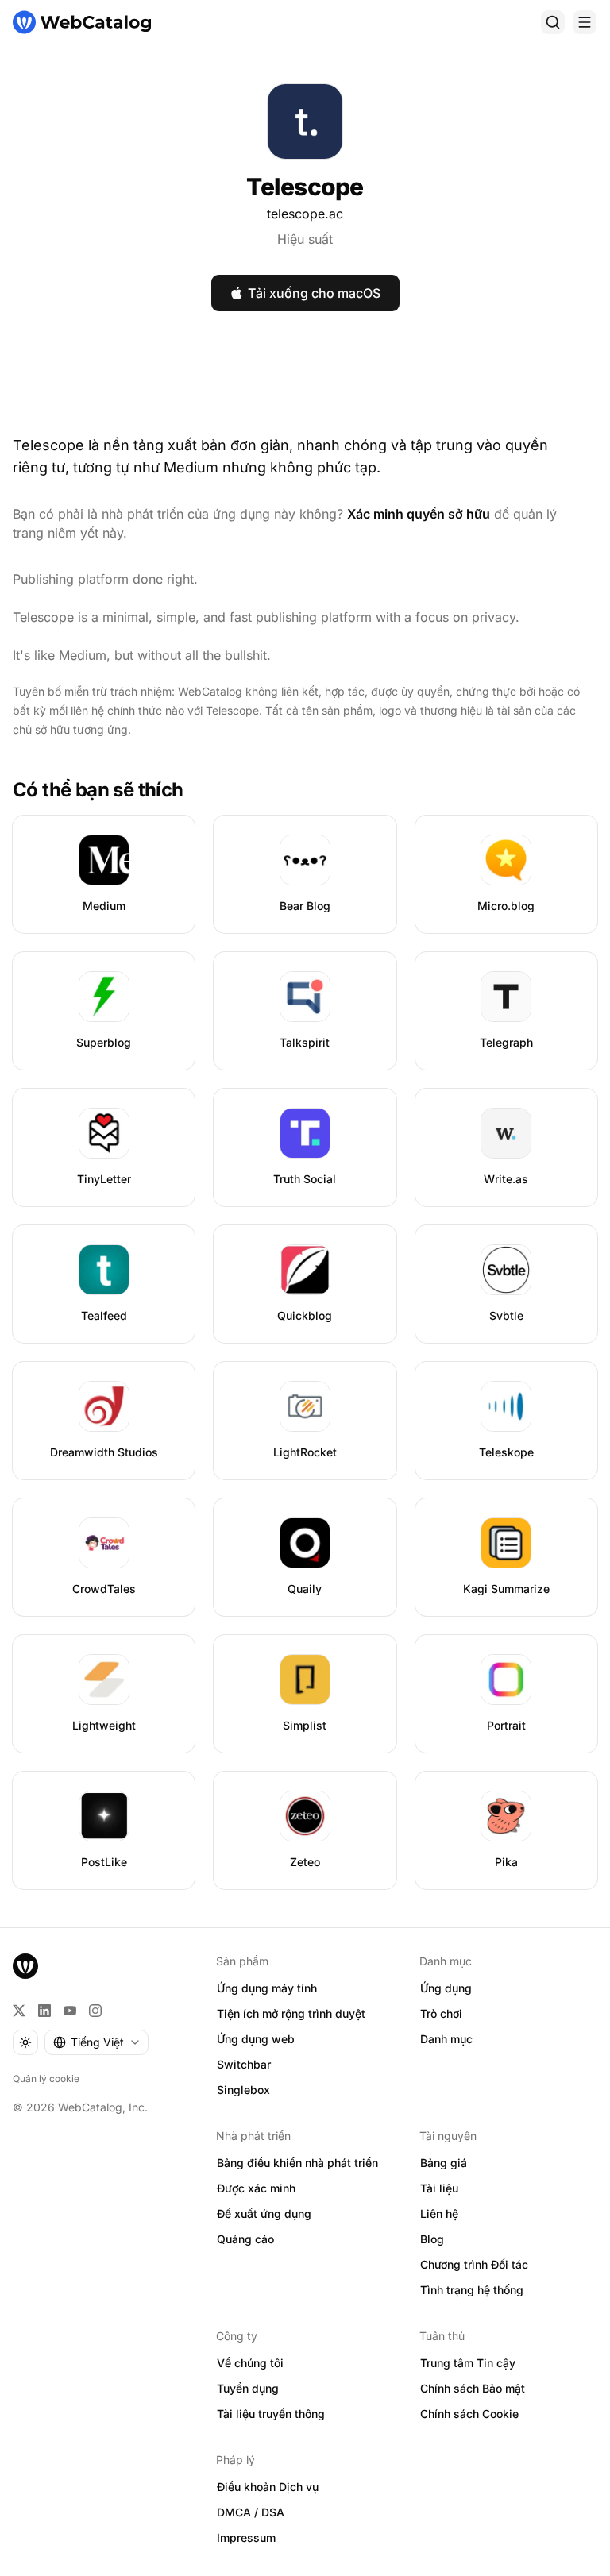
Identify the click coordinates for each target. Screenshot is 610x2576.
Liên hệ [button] (439, 2214)
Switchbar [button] (244, 2064)
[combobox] (97, 2042)
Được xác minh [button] (256, 2188)
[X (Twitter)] (19, 2011)
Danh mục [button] (446, 2039)
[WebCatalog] (25, 1966)
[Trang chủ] (82, 22)
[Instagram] (95, 2011)
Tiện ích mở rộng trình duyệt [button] (291, 2013)
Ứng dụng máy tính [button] (267, 1988)
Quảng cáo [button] (245, 2239)
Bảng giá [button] (444, 2163)
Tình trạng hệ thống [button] (472, 2290)
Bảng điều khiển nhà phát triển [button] (297, 2163)
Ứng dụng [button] (446, 1988)
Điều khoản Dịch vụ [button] (268, 2487)
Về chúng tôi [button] (250, 2363)
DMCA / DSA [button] (251, 2512)
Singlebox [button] (243, 2090)
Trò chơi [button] (441, 2013)
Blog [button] (432, 2239)
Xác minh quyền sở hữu (419, 514)
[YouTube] (70, 2011)
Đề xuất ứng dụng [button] (264, 2214)
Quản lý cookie (46, 2079)
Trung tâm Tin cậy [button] (468, 2363)
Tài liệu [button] (439, 2188)
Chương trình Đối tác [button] (474, 2264)
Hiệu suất (305, 239)
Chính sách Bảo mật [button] (473, 2388)
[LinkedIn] (44, 2011)
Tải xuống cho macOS (314, 293)
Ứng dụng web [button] (256, 2039)
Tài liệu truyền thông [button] (271, 2414)
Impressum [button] (246, 2537)
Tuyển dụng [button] (248, 2388)
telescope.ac (305, 214)
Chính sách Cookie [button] (469, 2414)
